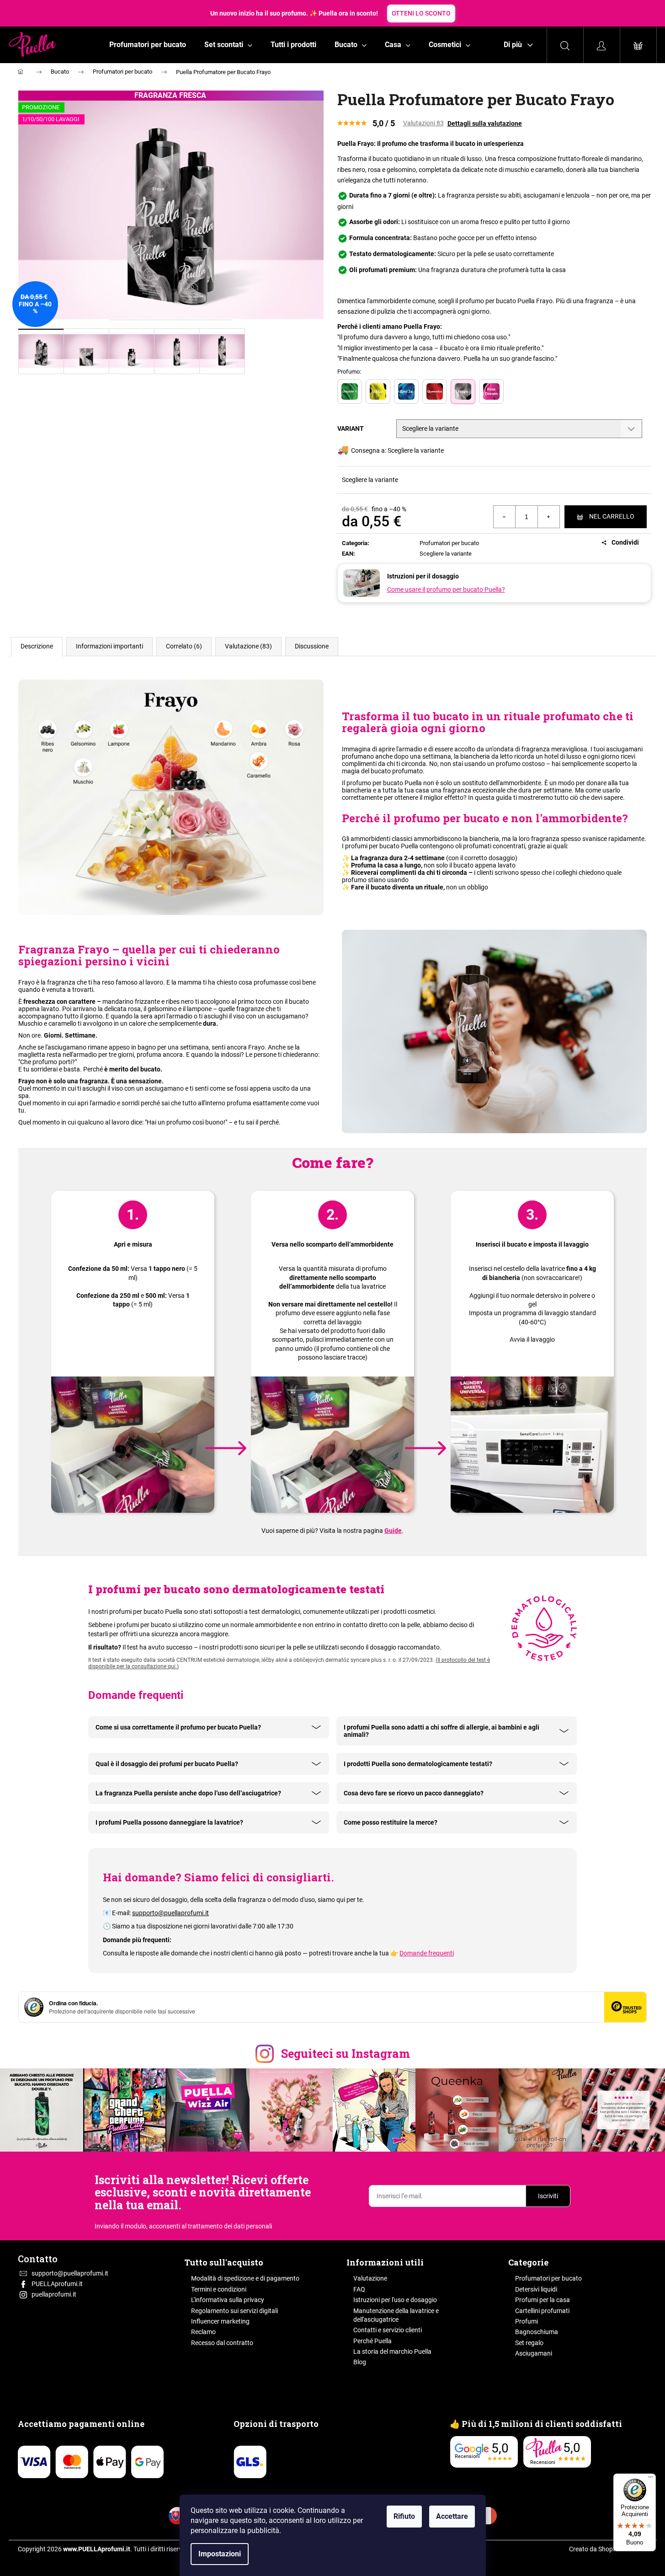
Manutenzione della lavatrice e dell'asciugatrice (396, 2315)
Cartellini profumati (542, 2311)
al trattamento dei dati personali (227, 2226)
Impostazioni (220, 2554)
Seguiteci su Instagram (346, 2054)
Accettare (452, 2516)
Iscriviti (548, 2196)
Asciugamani (534, 2353)
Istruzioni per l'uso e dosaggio (395, 2300)
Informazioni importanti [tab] (109, 646)
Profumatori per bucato (449, 543)
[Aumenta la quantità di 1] (548, 517)
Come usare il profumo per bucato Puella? (446, 589)
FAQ (359, 2289)
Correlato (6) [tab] (184, 646)
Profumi (527, 2321)
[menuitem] (148, 45)
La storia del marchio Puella (392, 2351)
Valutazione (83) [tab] (248, 646)
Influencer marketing (220, 2321)
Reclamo (203, 2332)
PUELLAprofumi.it (57, 2284)
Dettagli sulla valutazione (485, 123)
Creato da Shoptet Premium (608, 2549)
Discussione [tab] (312, 646)
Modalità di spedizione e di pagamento (245, 2278)
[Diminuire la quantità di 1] (505, 517)
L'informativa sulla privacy (228, 2300)
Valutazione (370, 2278)
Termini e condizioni (219, 2289)
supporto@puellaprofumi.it (170, 1913)
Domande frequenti (427, 1953)
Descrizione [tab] (37, 646)
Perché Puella (372, 2341)
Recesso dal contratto (222, 2343)
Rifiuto (404, 2516)
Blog (360, 2362)
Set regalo (529, 2343)
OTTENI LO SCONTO (421, 13)
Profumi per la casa (543, 2300)
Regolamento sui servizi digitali (234, 2311)
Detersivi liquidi (536, 2289)
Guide (393, 1531)
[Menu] (650, 2479)
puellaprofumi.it (54, 2294)
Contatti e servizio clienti (388, 2330)
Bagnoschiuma (537, 2332)
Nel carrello (612, 516)
